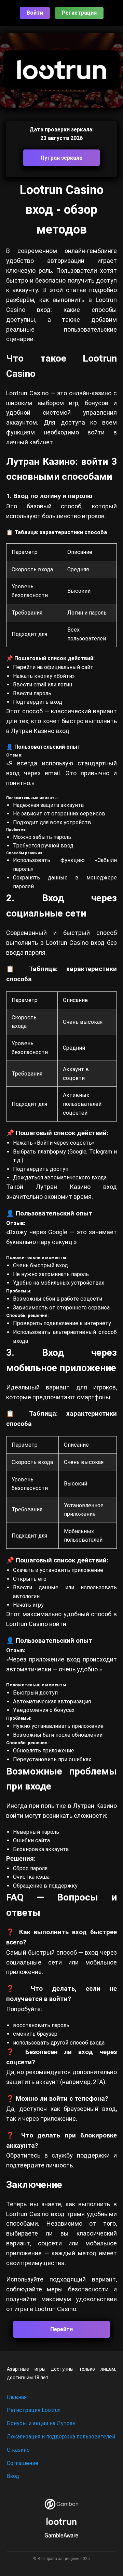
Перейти (61, 2329)
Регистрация (79, 13)
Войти (35, 13)
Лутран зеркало (61, 158)
